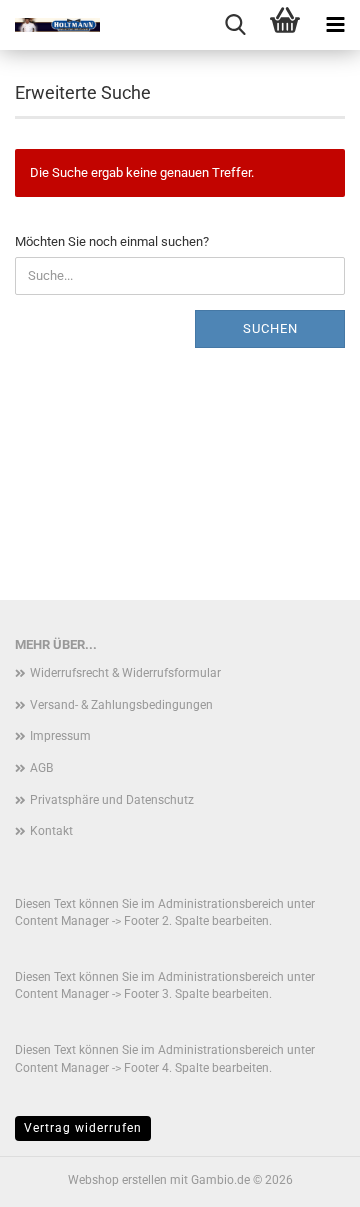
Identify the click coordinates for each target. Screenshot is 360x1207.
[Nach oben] (305, 1177)
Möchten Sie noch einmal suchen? (112, 241)
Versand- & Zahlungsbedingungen (121, 705)
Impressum (60, 736)
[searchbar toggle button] (235, 25)
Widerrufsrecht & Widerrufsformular (125, 673)
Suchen (270, 328)
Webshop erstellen (117, 1180)
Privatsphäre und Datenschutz (112, 800)
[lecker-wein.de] (50, 25)
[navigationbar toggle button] (335, 25)
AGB (41, 768)
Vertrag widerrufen (83, 1128)
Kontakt (51, 831)
